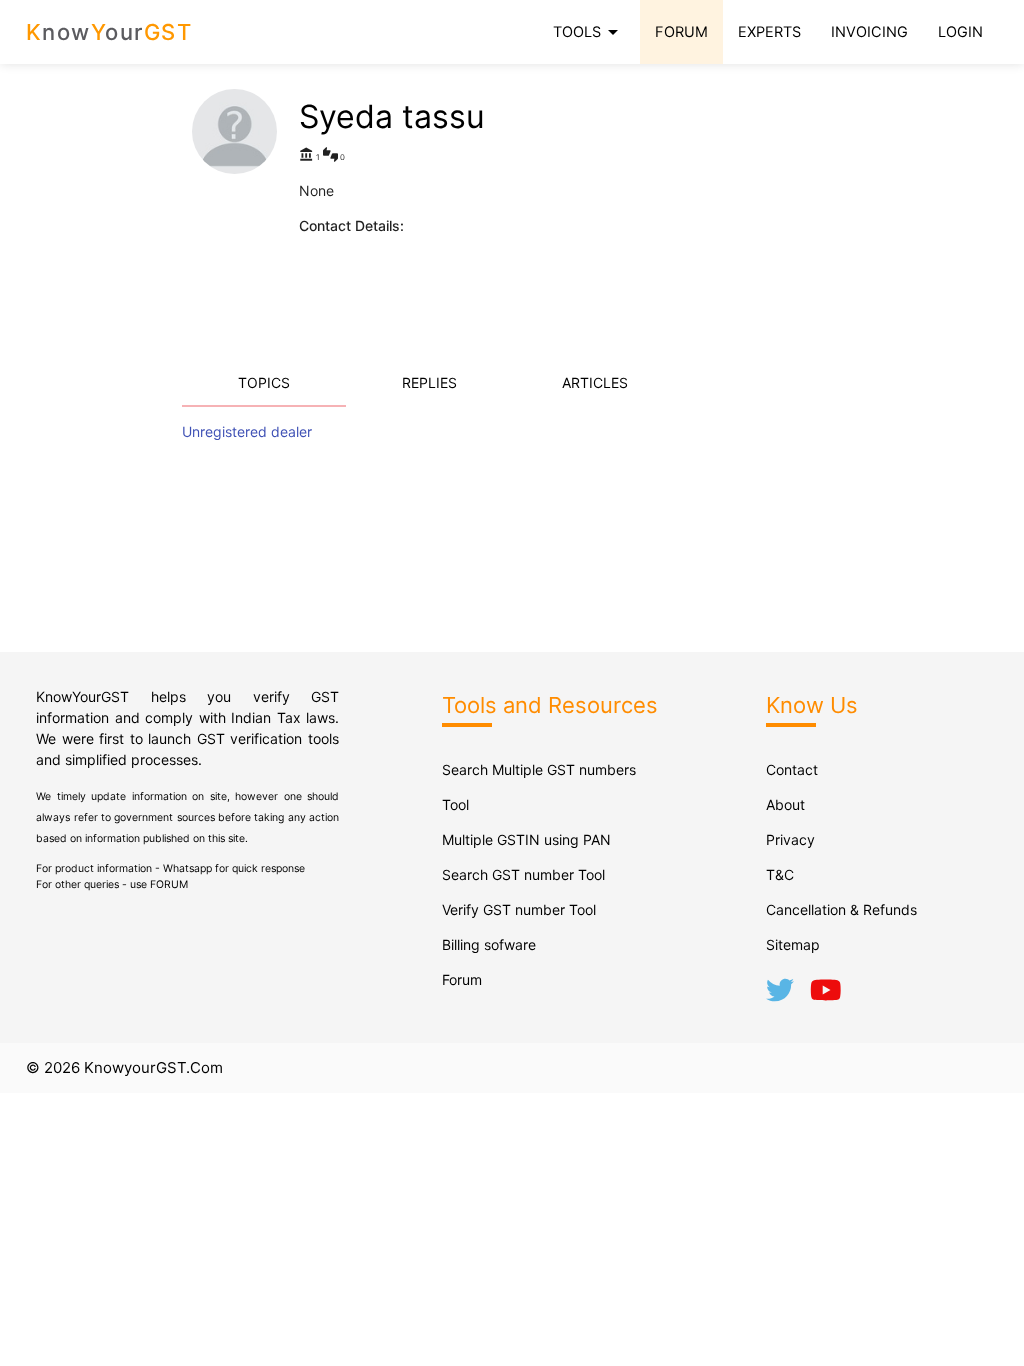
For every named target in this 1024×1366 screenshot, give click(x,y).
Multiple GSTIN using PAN (526, 839)
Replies (429, 382)
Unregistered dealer (247, 431)
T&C (780, 874)
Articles (595, 382)
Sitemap (793, 944)
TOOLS (589, 32)
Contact (792, 769)
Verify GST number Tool (519, 909)
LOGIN (960, 32)
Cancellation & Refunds (841, 909)
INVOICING (869, 32)
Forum (462, 979)
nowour (109, 32)
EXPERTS (769, 32)
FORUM (681, 32)
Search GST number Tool (523, 874)
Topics (264, 382)
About (785, 804)
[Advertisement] (683, 214)
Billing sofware (489, 944)
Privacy (790, 839)
